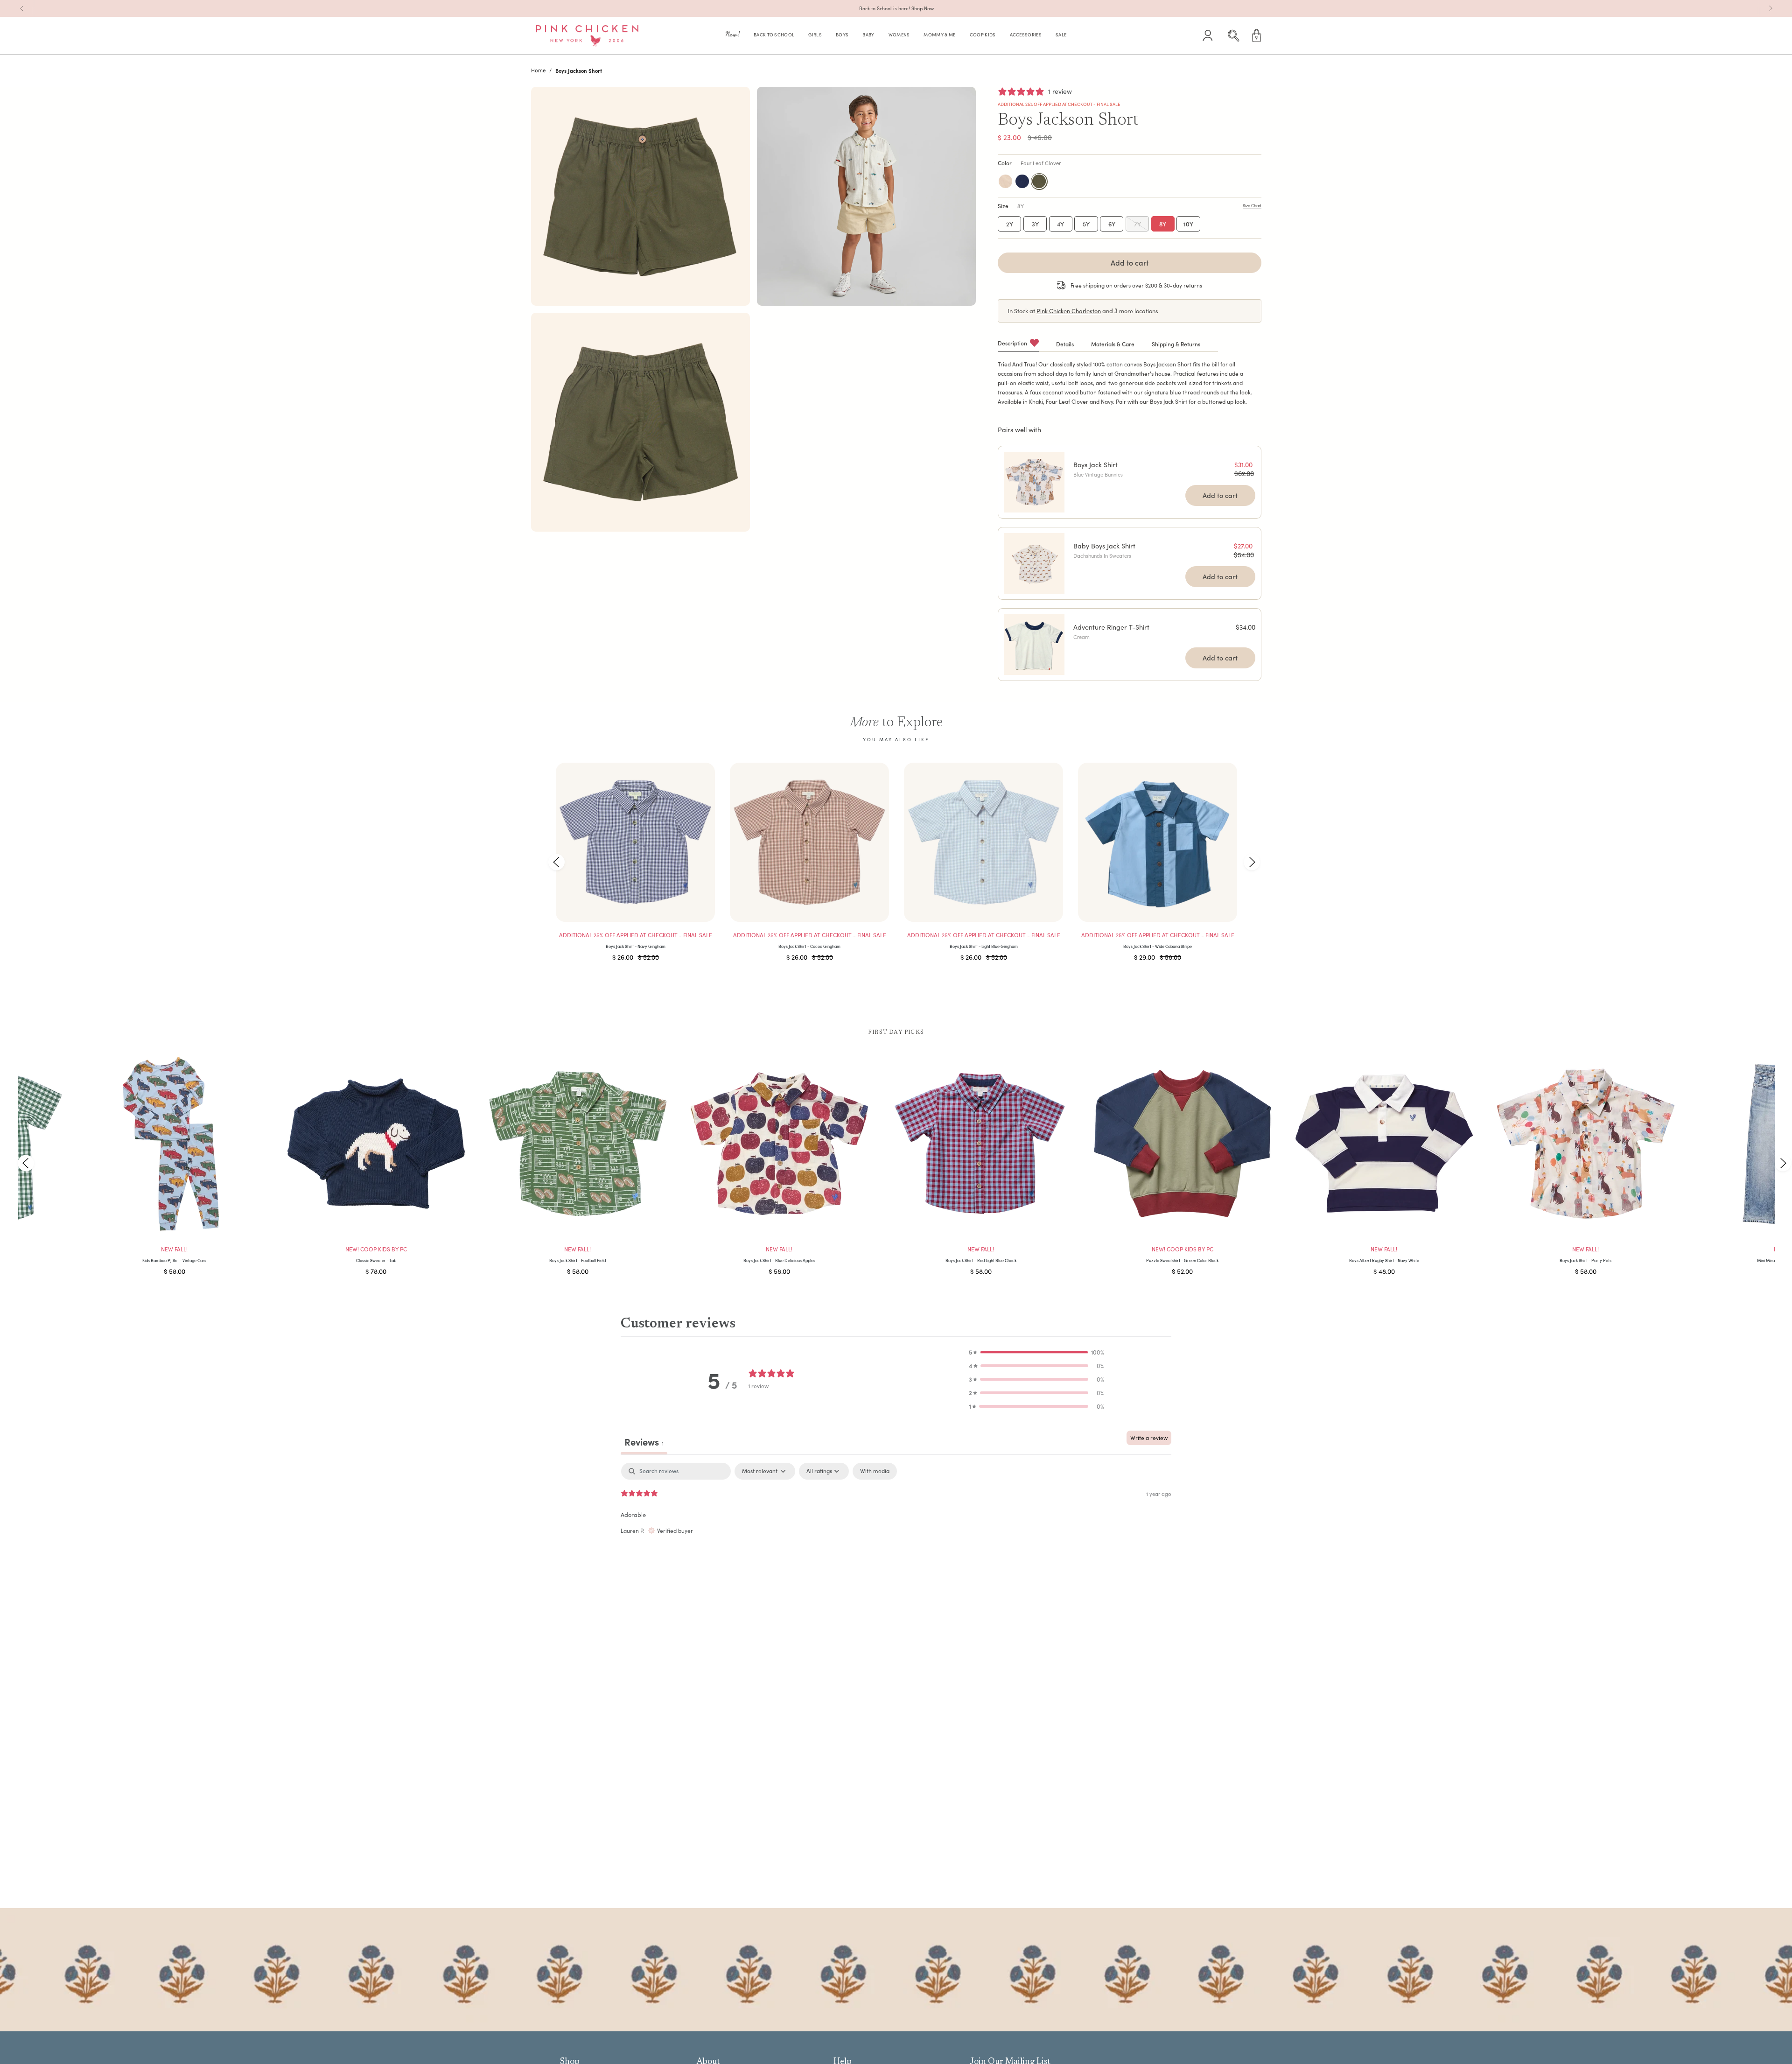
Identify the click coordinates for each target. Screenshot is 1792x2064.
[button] (733, 36)
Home (538, 70)
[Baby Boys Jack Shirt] (1034, 563)
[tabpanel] (896, 1523)
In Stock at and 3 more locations (1083, 311)
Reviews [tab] (644, 1442)
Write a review (1149, 1438)
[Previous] (22, 8)
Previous (556, 862)
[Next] (1771, 8)
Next (1252, 862)
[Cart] (1257, 35)
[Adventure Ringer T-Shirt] (1034, 645)
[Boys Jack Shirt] (1034, 482)
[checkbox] (875, 1471)
